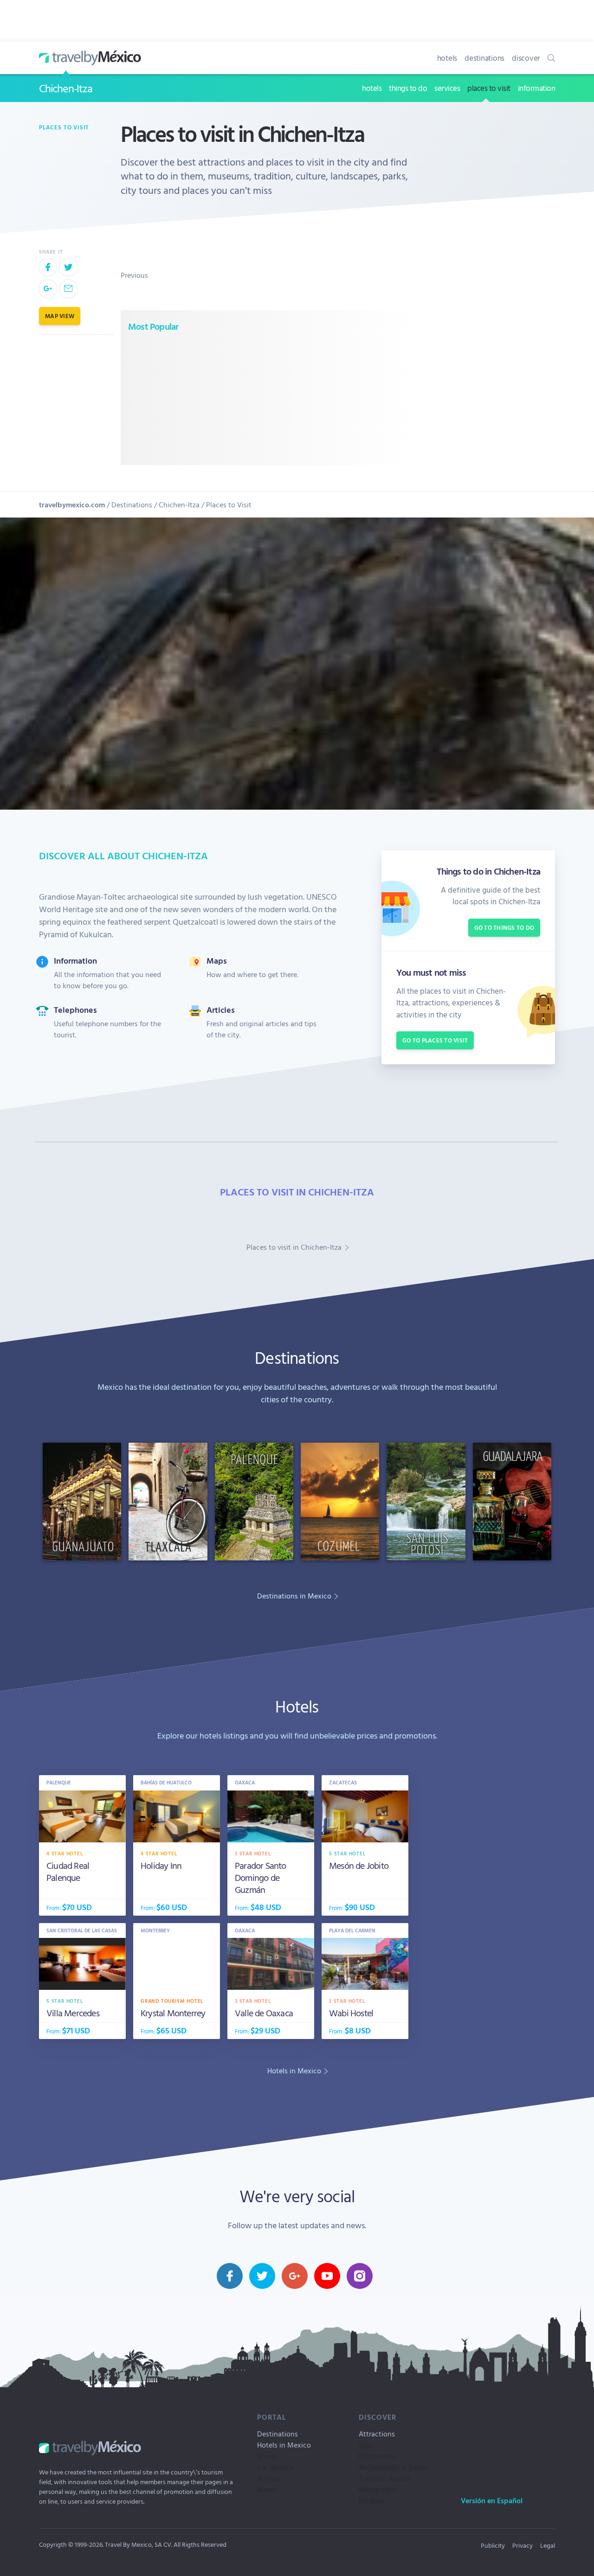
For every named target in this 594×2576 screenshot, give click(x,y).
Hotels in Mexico (284, 2445)
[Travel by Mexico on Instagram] (360, 2276)
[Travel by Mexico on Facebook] (230, 2276)
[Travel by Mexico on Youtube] (327, 2276)
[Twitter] (68, 267)
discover (526, 58)
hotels (447, 58)
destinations (484, 58)
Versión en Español (492, 2500)
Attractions (377, 2434)
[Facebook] (48, 267)
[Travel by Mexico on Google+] (295, 2276)
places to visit (489, 88)
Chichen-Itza (66, 88)
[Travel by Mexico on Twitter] (262, 2276)
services (447, 88)
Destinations (132, 505)
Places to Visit (229, 505)
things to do (408, 88)
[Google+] (48, 288)
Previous (134, 275)
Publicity (493, 2545)
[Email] (68, 288)
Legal (548, 2545)
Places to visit (64, 127)
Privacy (523, 2545)
